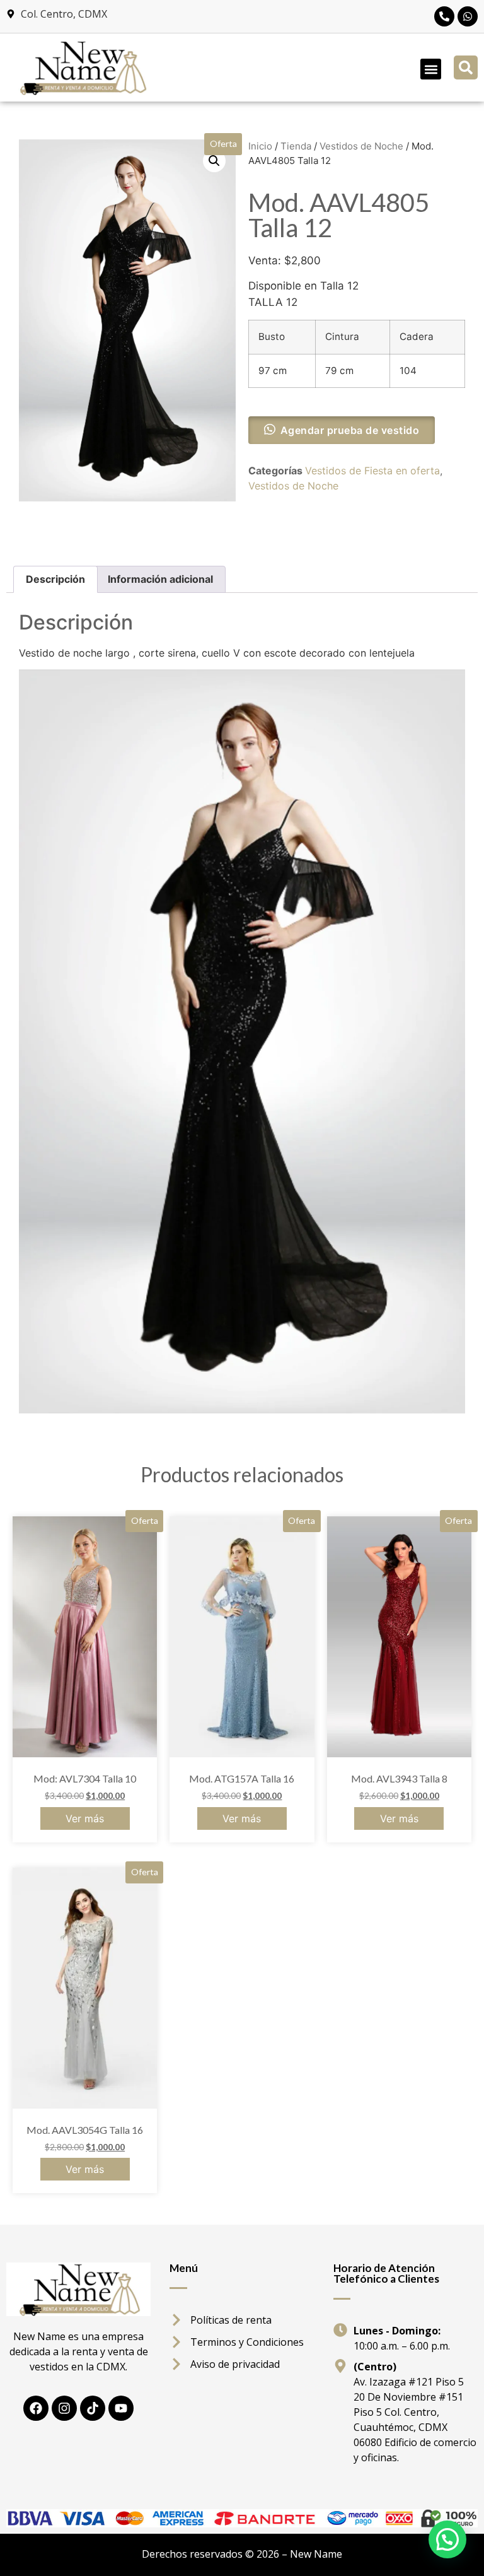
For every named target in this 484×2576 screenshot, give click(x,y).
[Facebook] (36, 2408)
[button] (431, 69)
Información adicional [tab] (160, 579)
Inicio (260, 146)
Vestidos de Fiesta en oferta (372, 471)
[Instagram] (64, 2408)
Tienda (296, 146)
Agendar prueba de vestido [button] (350, 430)
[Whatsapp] (468, 16)
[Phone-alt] (444, 16)
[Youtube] (121, 2408)
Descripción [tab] (55, 579)
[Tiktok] (93, 2408)
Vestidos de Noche (361, 146)
